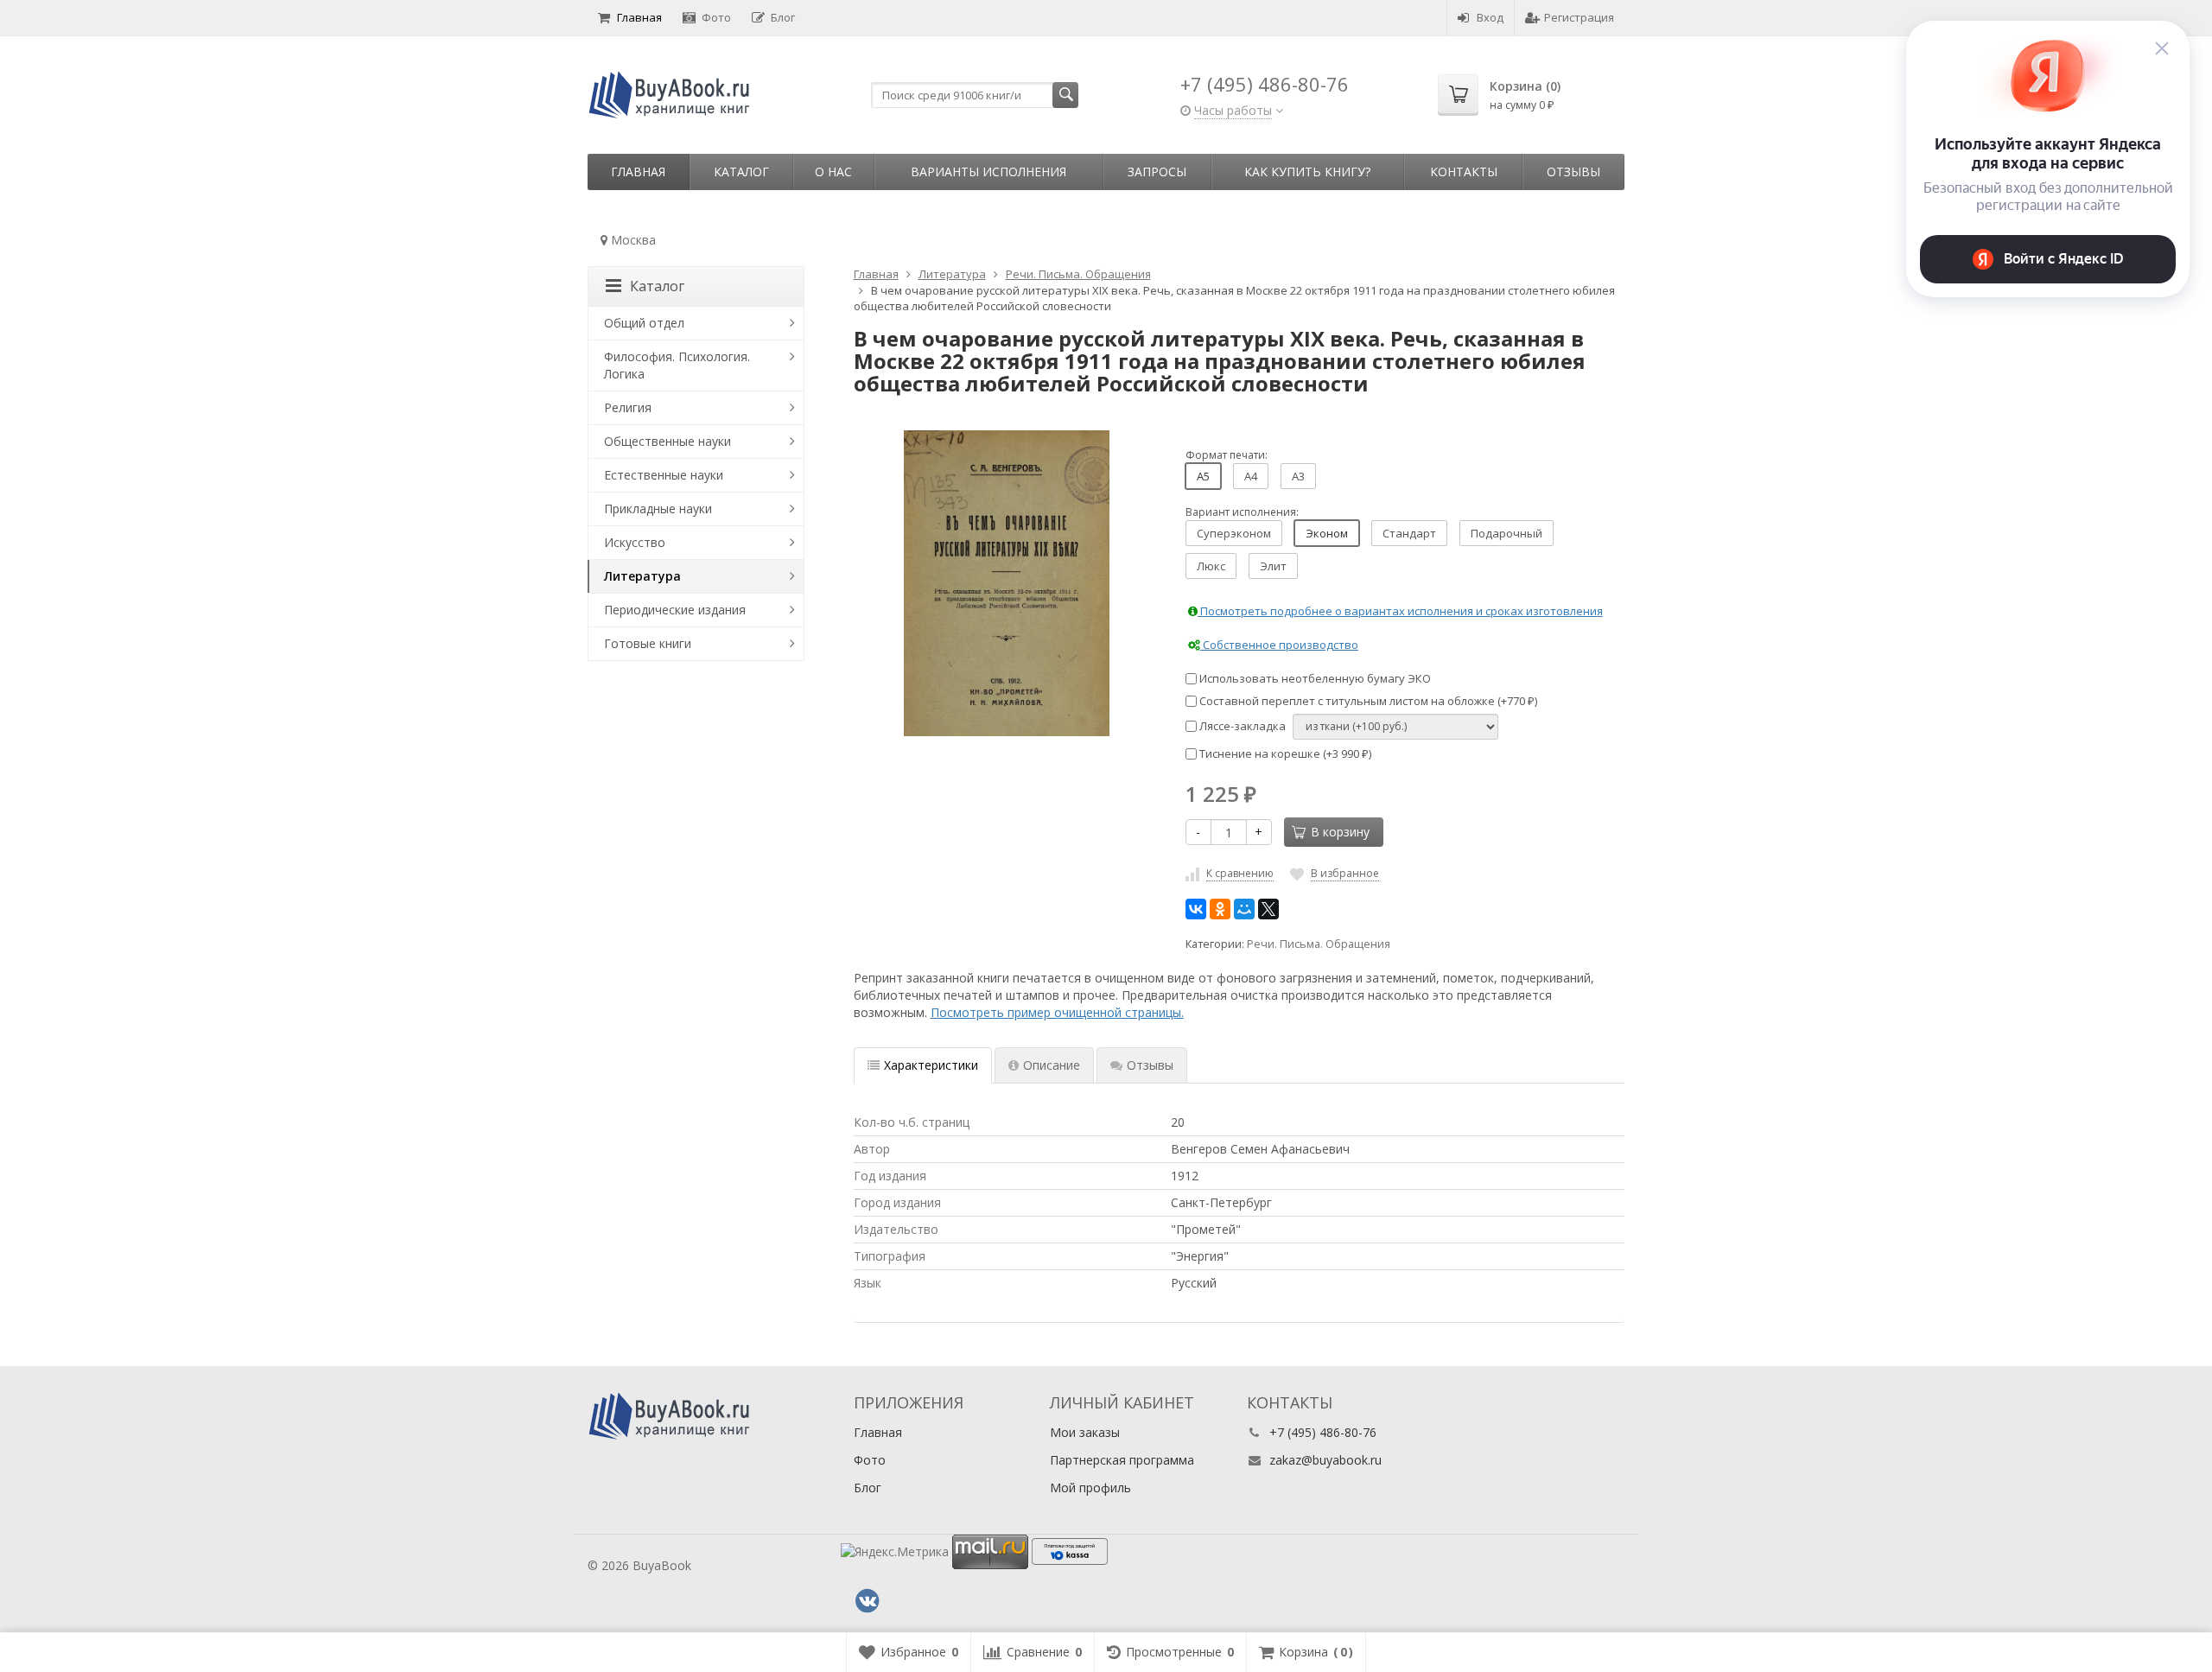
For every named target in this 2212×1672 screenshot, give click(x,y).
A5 (1203, 476)
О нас (833, 172)
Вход (1490, 17)
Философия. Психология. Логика (677, 365)
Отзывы (1573, 172)
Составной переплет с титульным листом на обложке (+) (1367, 701)
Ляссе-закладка (1241, 726)
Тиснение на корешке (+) (1284, 753)
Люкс (1211, 566)
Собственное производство (1279, 645)
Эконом (1327, 533)
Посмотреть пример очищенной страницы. (1057, 1012)
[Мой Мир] (1244, 909)
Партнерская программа (1122, 1460)
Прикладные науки (658, 509)
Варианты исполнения (988, 172)
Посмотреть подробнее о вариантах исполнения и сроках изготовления (1400, 611)
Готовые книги (648, 643)
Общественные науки (667, 441)
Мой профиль (1090, 1488)
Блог (783, 17)
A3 (1298, 476)
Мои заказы (1085, 1432)
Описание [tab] (1052, 1065)
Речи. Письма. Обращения (1319, 944)
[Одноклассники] (1220, 909)
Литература (642, 576)
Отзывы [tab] (1150, 1065)
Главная (639, 17)
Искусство (635, 542)
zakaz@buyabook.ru (1325, 1460)
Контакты (1464, 172)
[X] (1268, 909)
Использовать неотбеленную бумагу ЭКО (1314, 678)
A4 (1251, 476)
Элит (1273, 566)
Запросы (1157, 172)
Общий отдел (644, 323)
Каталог (741, 172)
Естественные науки (664, 475)
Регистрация (1579, 17)
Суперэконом (1234, 533)
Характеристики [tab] (931, 1065)
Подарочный (1506, 533)
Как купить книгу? (1307, 172)
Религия (628, 407)
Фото (716, 17)
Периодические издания (675, 610)
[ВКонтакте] (1196, 909)
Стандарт (1409, 533)
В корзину (1340, 832)
